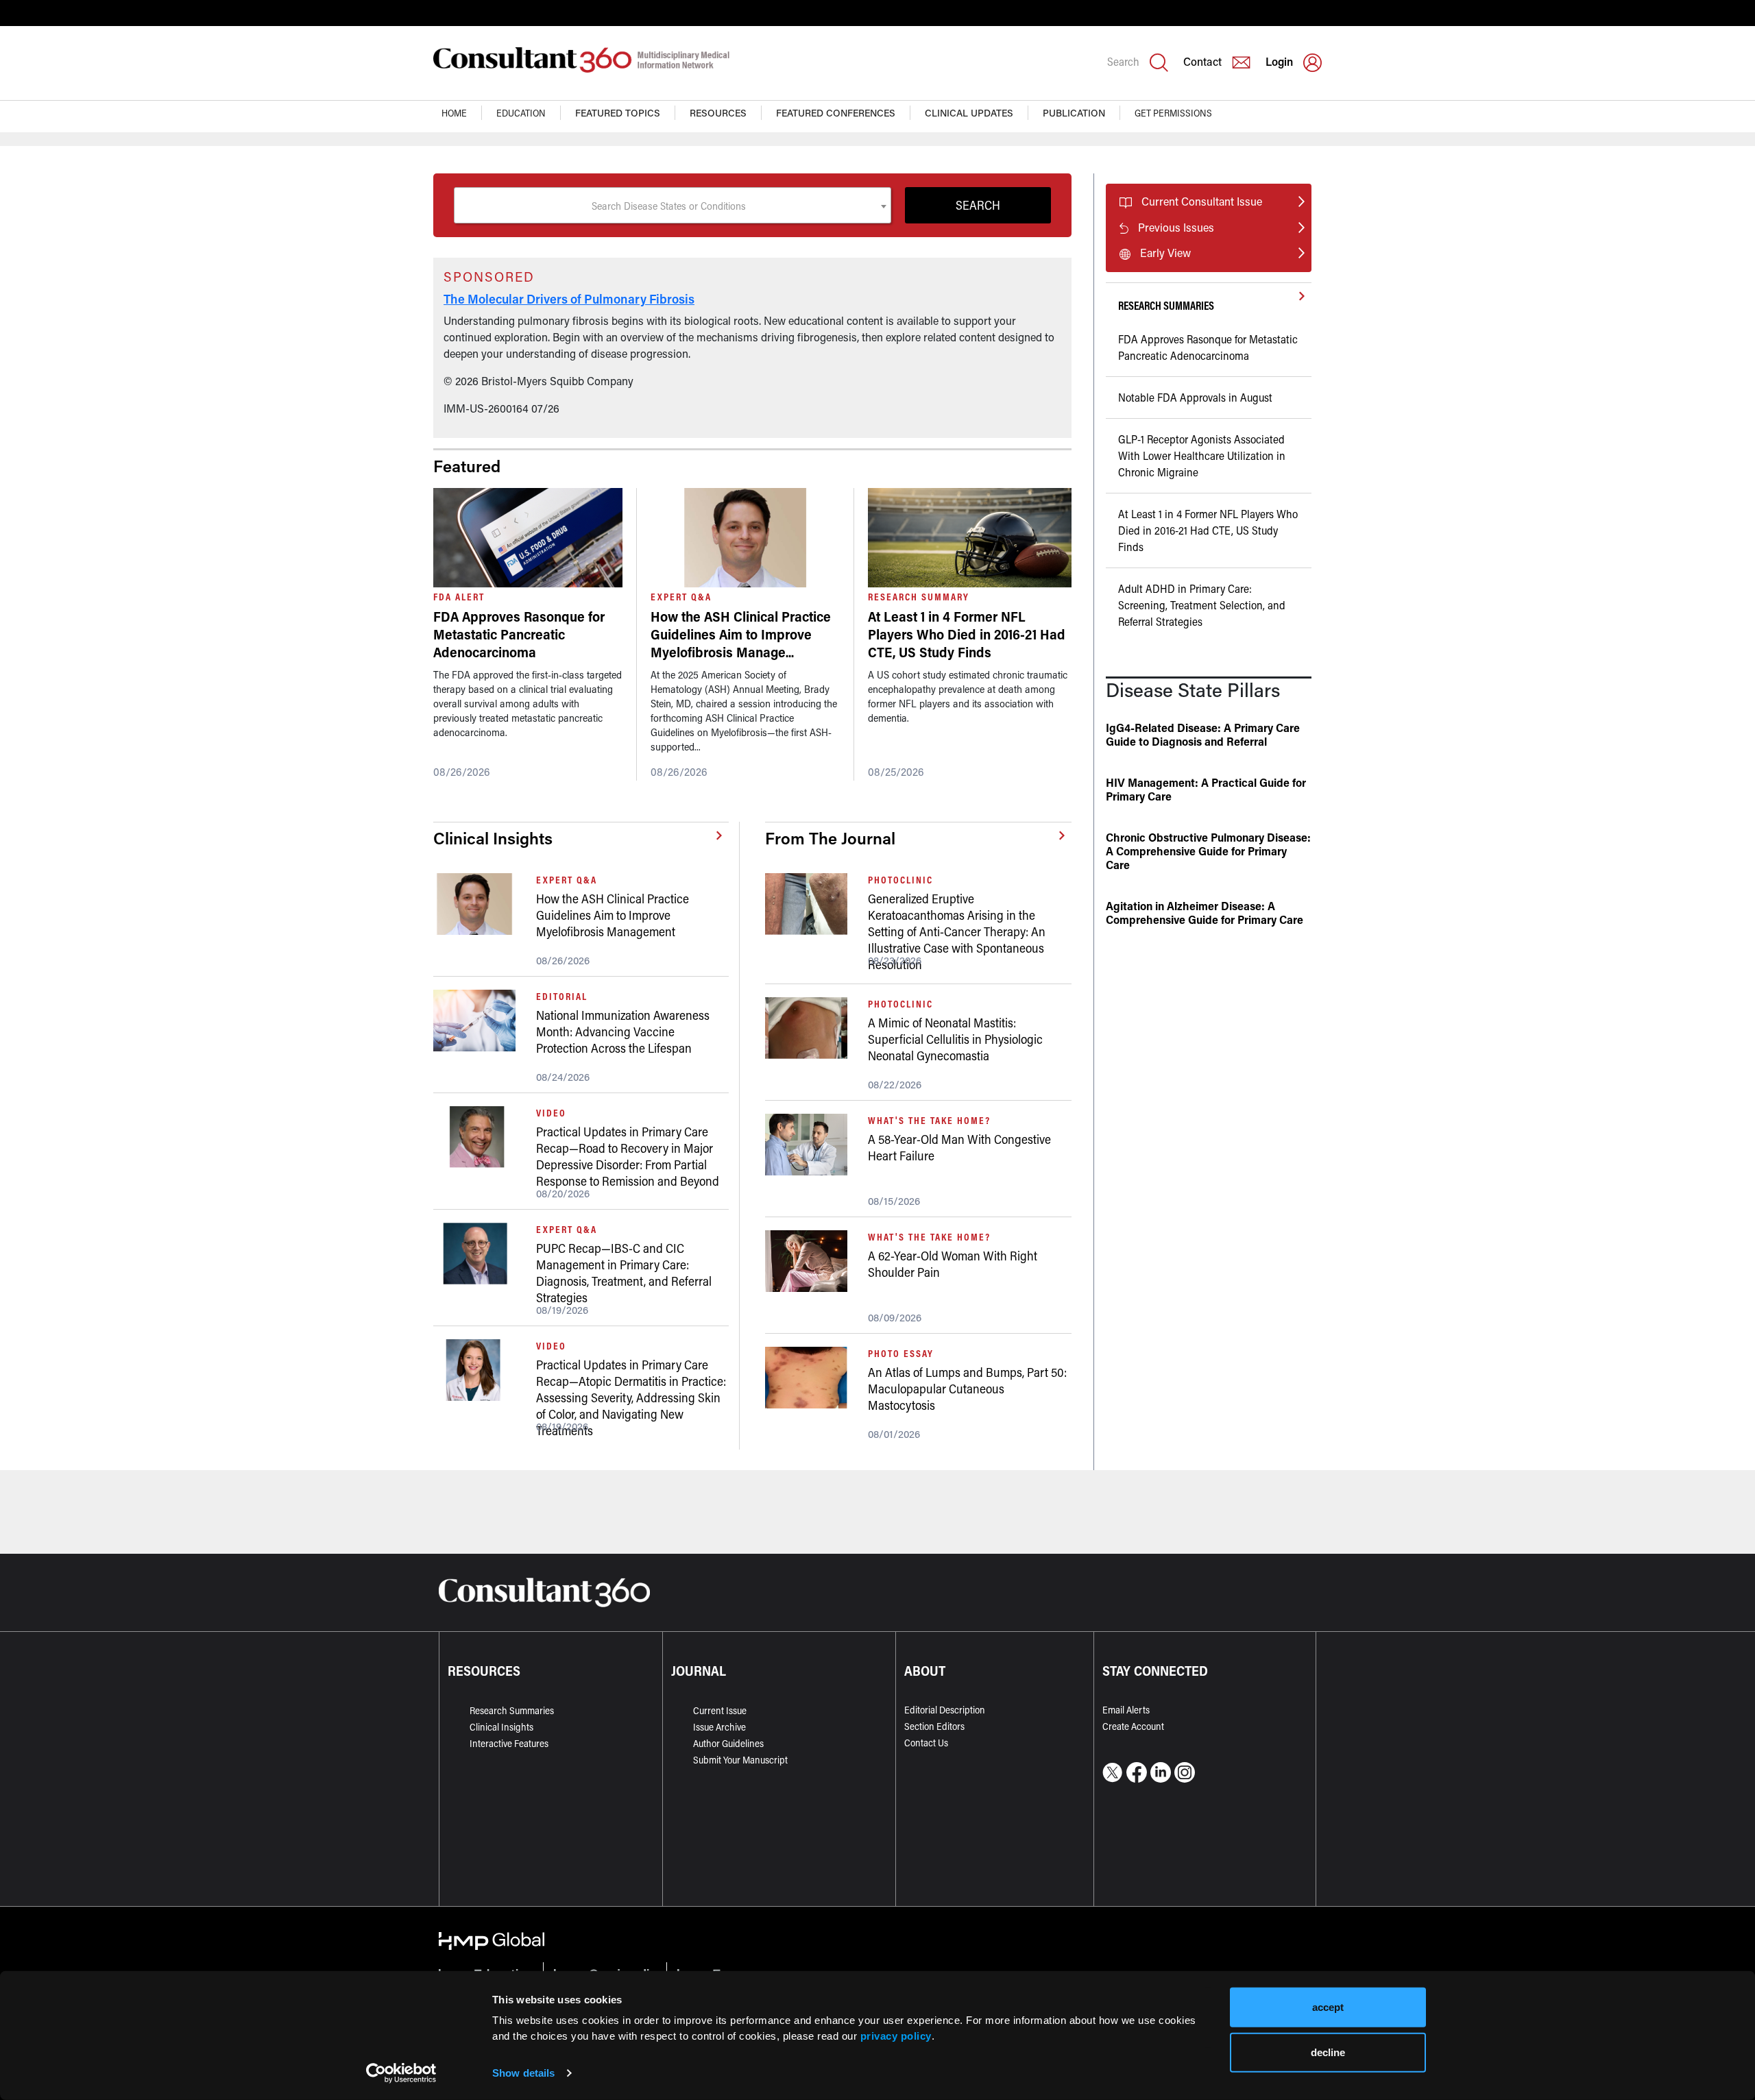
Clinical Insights (501, 1727)
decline (1328, 2052)
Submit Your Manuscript (740, 1760)
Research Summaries (512, 1710)
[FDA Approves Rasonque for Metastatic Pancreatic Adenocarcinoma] (528, 538)
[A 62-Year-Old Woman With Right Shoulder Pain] (811, 1261)
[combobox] (673, 205)
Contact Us (926, 1743)
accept (1328, 2007)
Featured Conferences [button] (836, 113)
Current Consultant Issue (1202, 201)
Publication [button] (1074, 113)
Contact (1202, 61)
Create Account (1133, 1726)
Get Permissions (1173, 113)
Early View (1165, 253)
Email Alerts (1126, 1710)
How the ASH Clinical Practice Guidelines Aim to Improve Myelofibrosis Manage (741, 634)
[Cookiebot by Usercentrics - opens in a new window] (401, 2073)
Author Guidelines (728, 1743)
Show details (523, 2073)
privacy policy (896, 2035)
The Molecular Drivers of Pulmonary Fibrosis (569, 299)
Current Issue (720, 1710)
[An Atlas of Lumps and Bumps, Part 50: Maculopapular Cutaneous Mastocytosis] (811, 1378)
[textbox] (673, 206)
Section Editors (934, 1726)
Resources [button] (718, 113)
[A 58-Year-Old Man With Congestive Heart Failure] (811, 1145)
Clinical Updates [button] (969, 113)
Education (521, 113)
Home (454, 113)
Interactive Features (509, 1743)
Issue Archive (719, 1727)
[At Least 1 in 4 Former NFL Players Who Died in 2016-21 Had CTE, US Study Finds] (970, 538)
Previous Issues (1176, 227)
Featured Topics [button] (618, 113)
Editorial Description (945, 1710)
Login (1279, 61)
